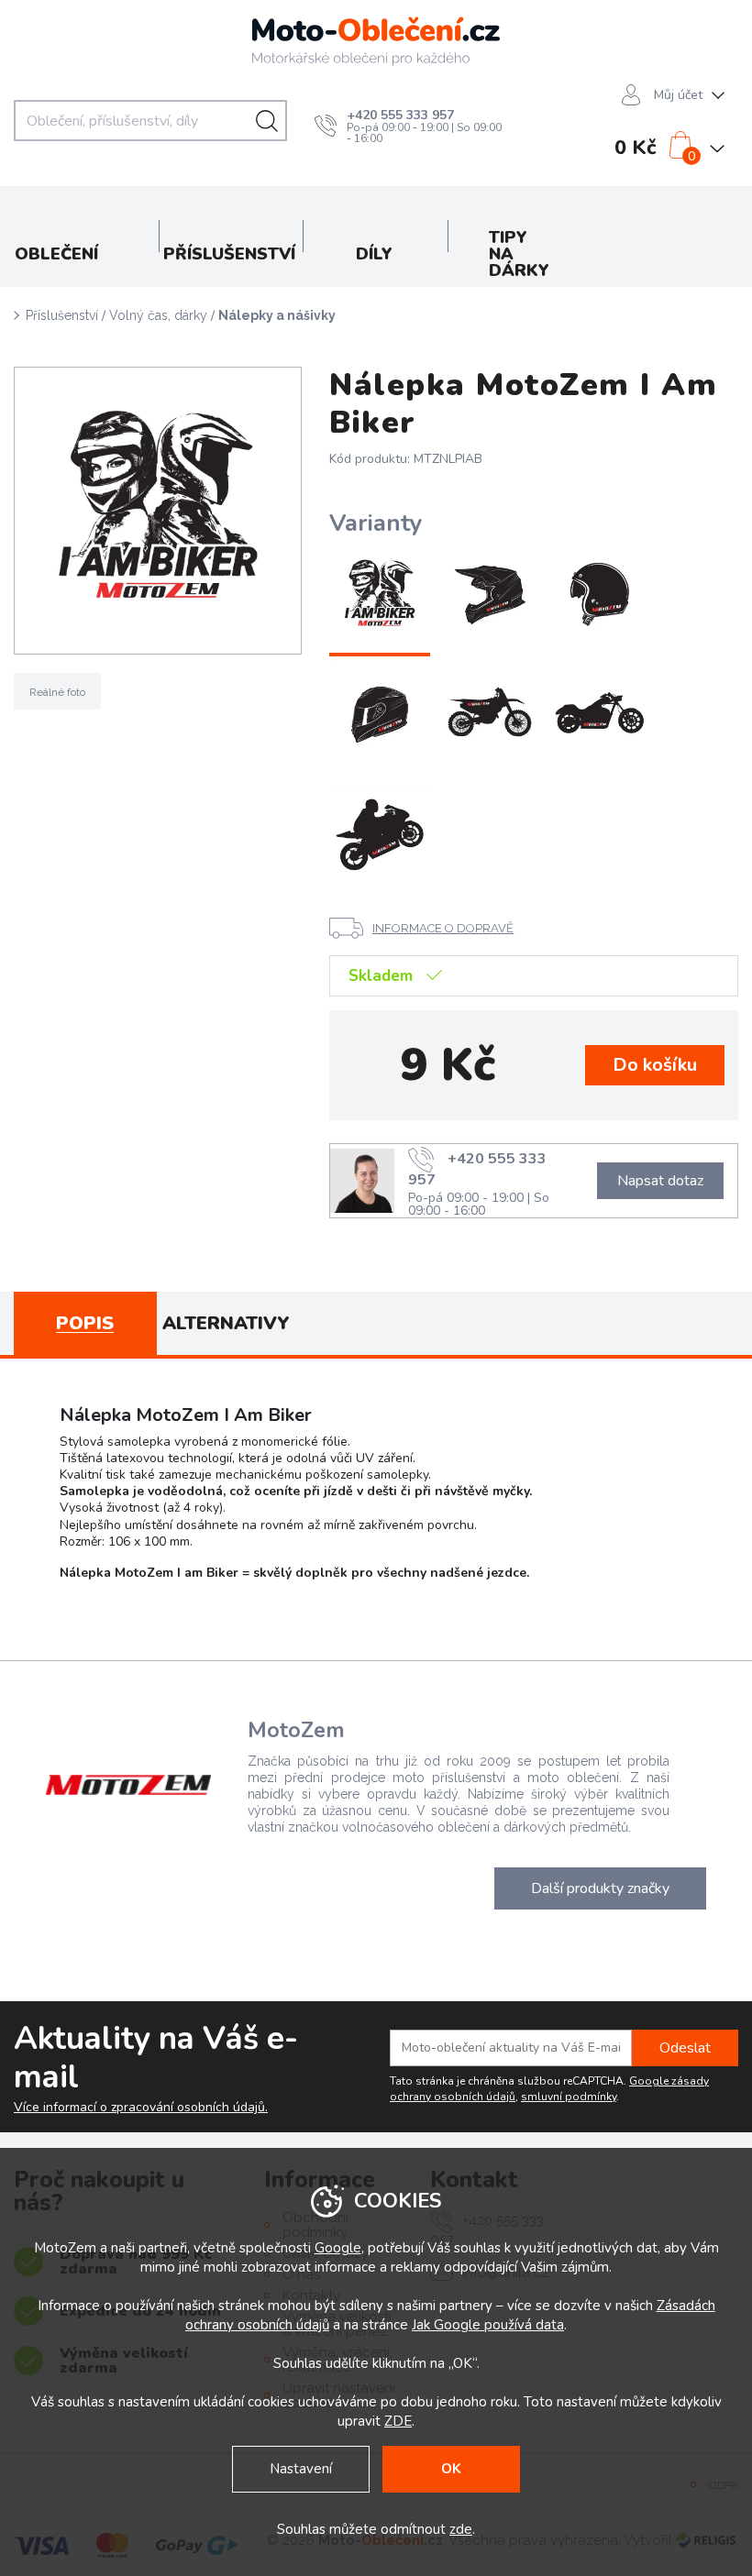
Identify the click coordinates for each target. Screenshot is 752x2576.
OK (451, 2469)
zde (461, 2529)
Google (338, 2248)
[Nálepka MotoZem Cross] (490, 597)
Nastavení (301, 2469)
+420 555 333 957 (400, 115)
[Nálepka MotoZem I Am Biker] (380, 597)
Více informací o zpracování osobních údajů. (141, 2108)
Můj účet (678, 95)
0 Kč (636, 148)
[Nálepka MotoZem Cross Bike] (490, 716)
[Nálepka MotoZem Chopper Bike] (600, 716)
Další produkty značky (600, 1888)
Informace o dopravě (443, 928)
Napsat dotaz (660, 1181)
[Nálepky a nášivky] (158, 511)
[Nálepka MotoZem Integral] (380, 716)
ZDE (398, 2421)
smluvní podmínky (569, 2097)
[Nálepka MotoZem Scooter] (600, 597)
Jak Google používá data (488, 2325)
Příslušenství (62, 315)
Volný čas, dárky (158, 315)
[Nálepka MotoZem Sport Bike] (380, 835)
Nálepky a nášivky (277, 315)
